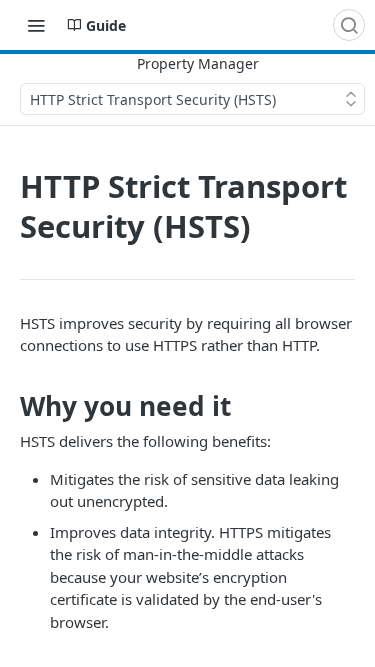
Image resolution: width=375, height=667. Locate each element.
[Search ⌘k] (349, 25)
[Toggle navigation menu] (36, 25)
